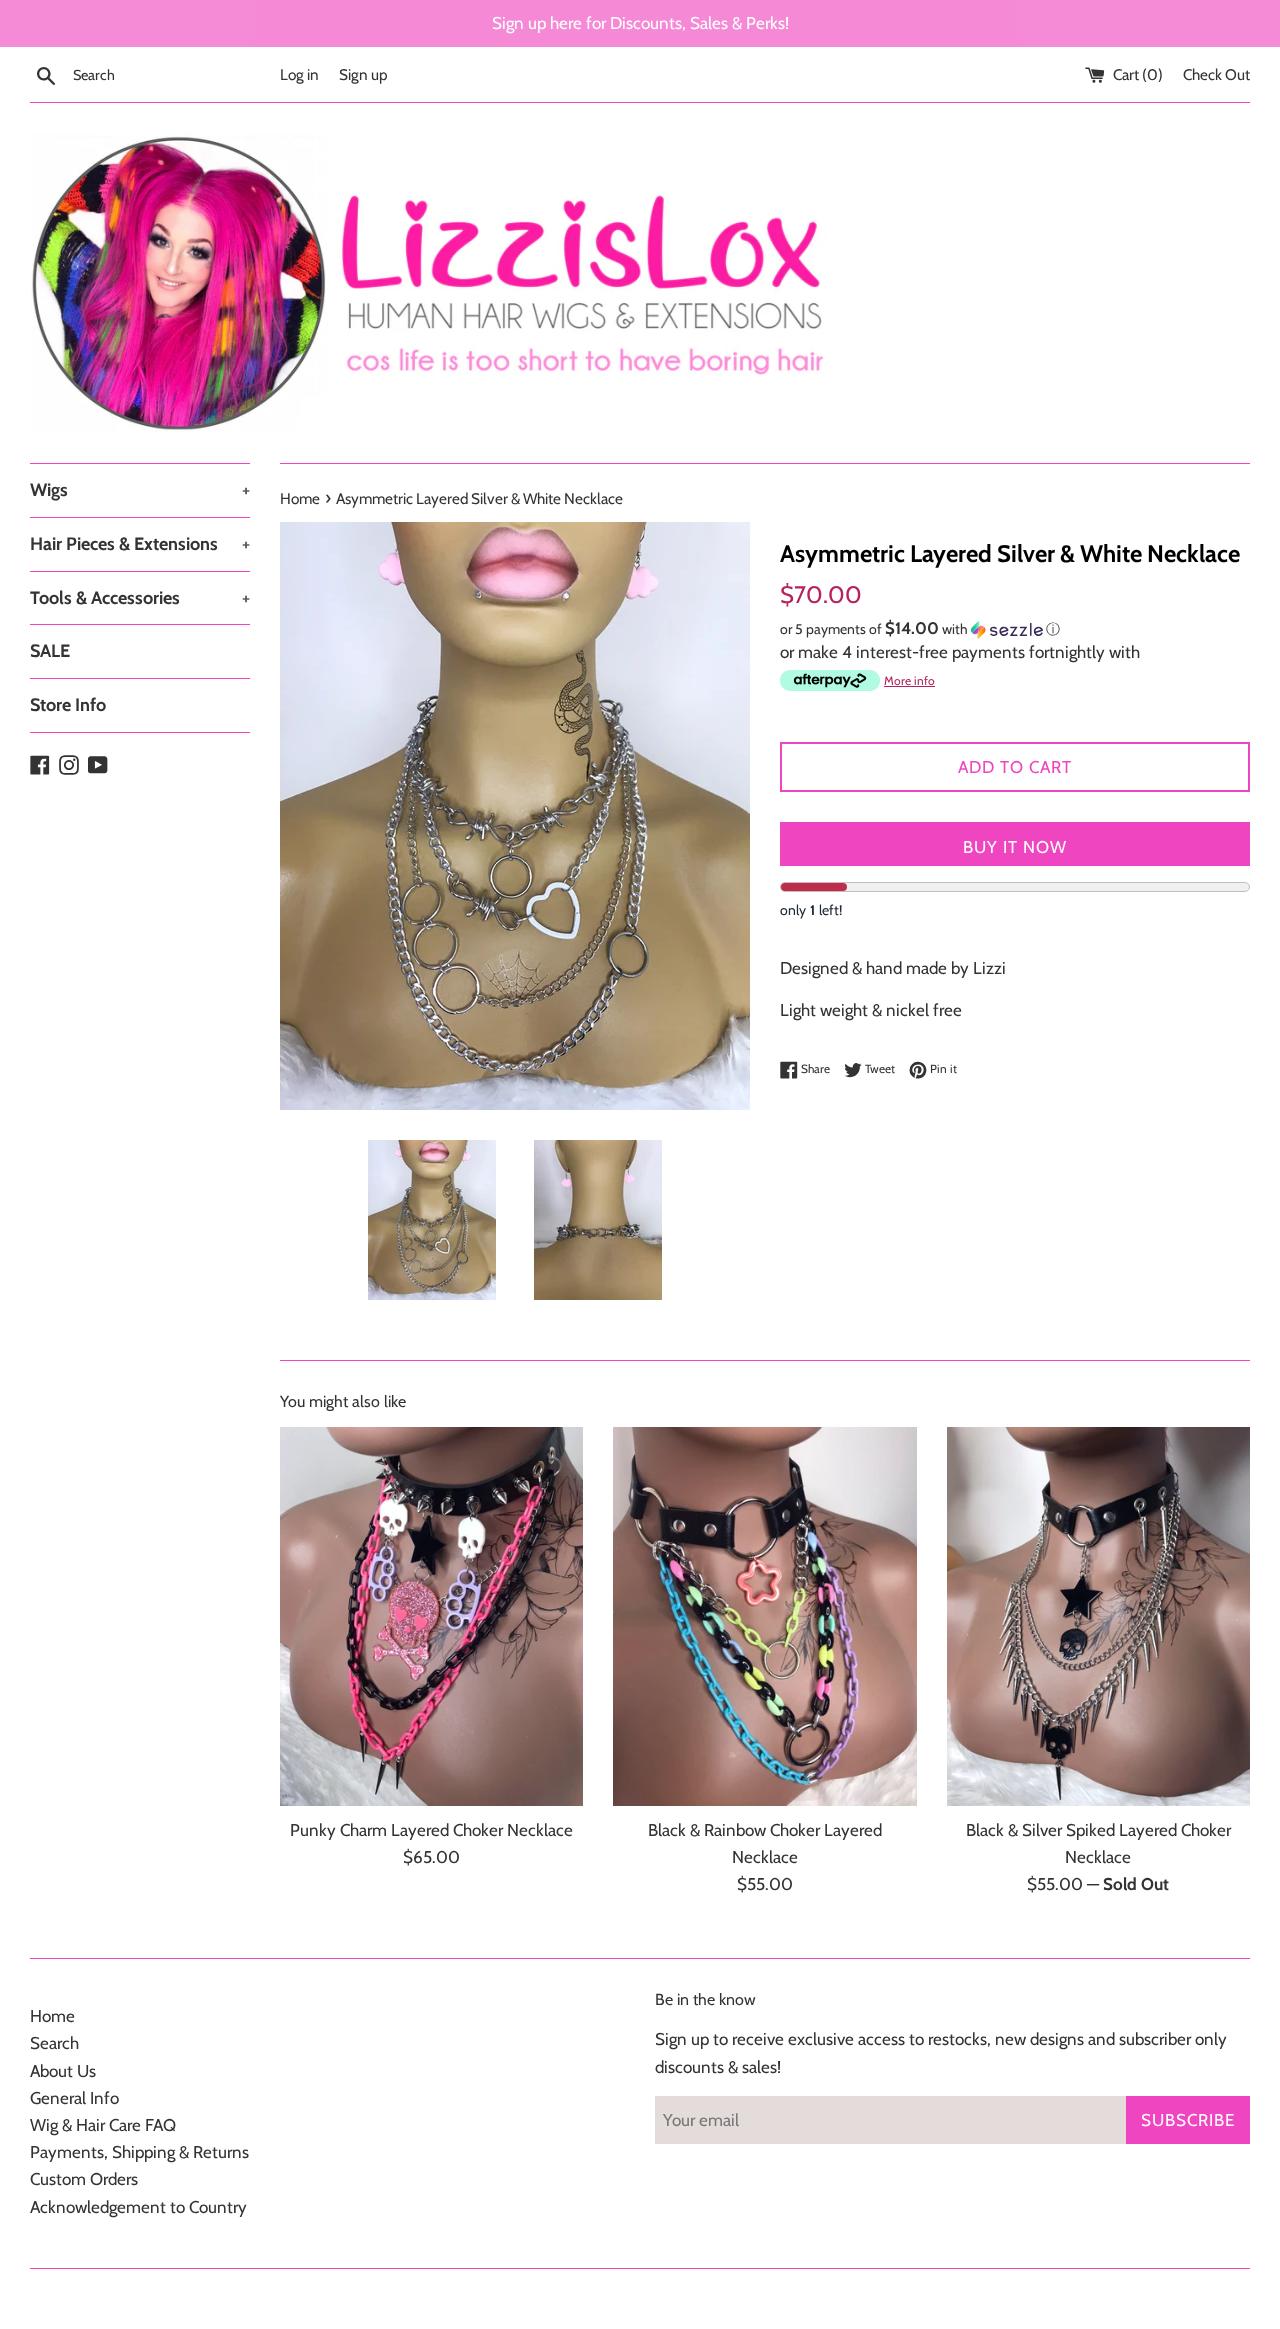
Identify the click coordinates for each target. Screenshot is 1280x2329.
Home (52, 2016)
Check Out (1216, 74)
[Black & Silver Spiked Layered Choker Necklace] (1098, 1616)
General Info (74, 2098)
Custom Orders (84, 2179)
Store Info (68, 705)
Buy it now (1015, 847)
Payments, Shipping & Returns (139, 2152)
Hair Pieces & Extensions (140, 544)
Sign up (363, 74)
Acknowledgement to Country (138, 2207)
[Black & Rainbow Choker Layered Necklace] (764, 1616)
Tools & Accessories (140, 598)
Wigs (140, 490)
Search (54, 2043)
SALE (50, 651)
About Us (63, 2071)
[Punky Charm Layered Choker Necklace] (431, 1616)
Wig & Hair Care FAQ (103, 2125)
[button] (1015, 629)
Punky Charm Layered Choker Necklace (431, 1830)
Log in (299, 74)
